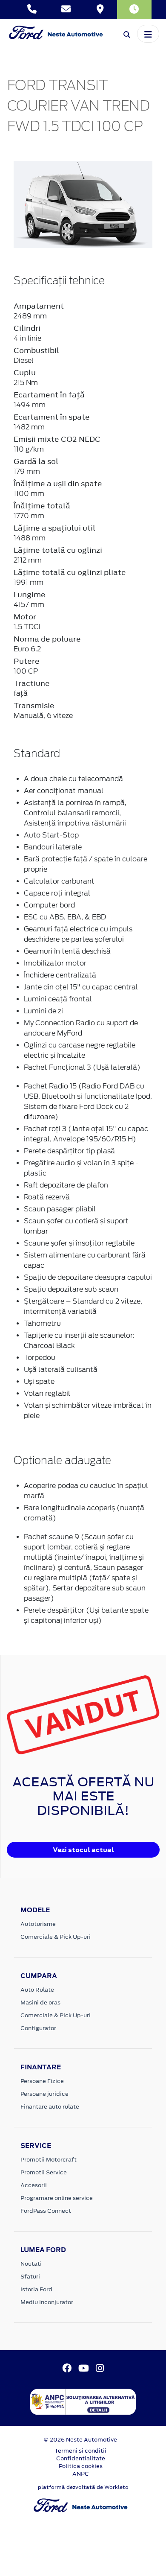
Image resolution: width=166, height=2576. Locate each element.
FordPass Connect (46, 2211)
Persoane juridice (44, 2094)
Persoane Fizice (42, 2081)
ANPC (81, 2474)
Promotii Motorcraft (49, 2160)
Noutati (31, 2264)
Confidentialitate (81, 2458)
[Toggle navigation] (148, 34)
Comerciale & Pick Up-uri (56, 1937)
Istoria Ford (36, 2289)
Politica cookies (81, 2466)
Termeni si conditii (80, 2451)
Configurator (38, 2028)
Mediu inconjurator (47, 2302)
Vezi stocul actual (83, 1850)
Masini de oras (40, 2003)
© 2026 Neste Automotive (80, 2440)
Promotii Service (44, 2172)
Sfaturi (30, 2277)
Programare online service (57, 2198)
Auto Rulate (37, 1990)
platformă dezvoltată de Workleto (83, 2487)
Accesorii (34, 2185)
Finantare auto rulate (50, 2107)
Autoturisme (38, 1924)
